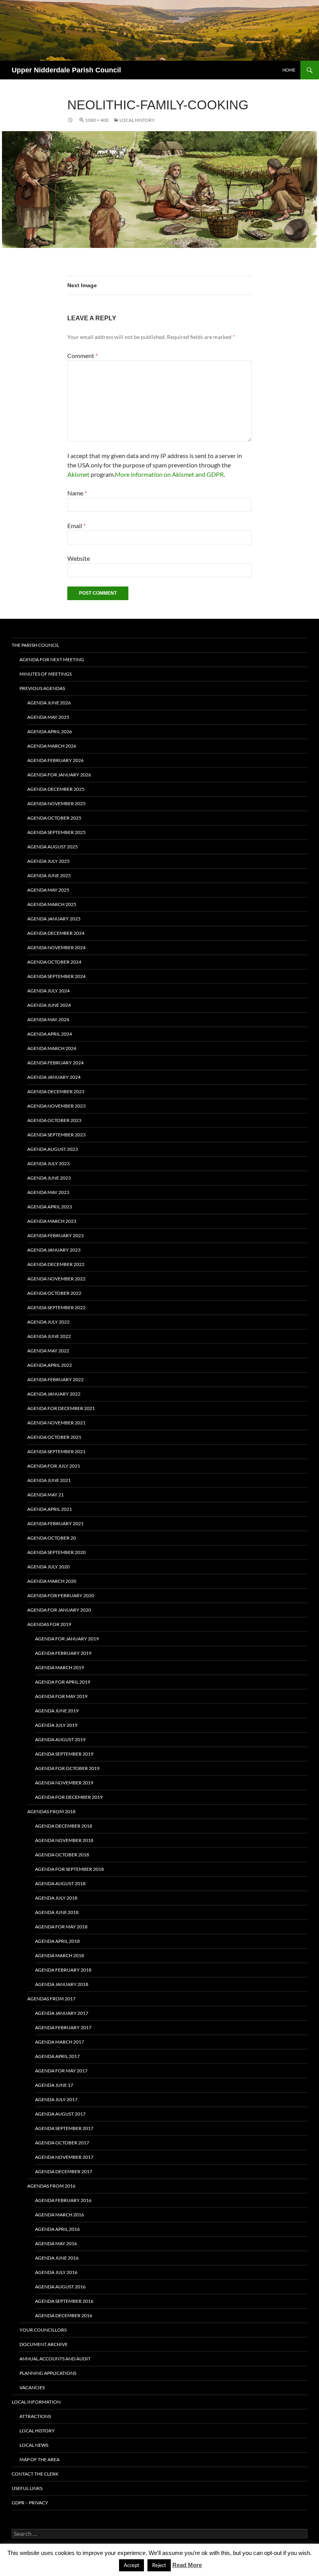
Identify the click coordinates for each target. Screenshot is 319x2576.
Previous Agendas (42, 688)
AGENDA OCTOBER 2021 (54, 1437)
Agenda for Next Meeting (52, 659)
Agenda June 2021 (49, 1480)
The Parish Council (35, 645)
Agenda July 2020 (48, 1567)
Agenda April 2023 (50, 1207)
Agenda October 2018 (62, 1855)
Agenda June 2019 (57, 1711)
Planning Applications (48, 2373)
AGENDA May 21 (46, 1495)
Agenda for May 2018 (61, 1927)
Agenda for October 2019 (67, 1768)
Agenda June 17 (54, 2085)
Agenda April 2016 (57, 2229)
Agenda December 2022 (56, 1264)
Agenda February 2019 (63, 1653)
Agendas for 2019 (49, 1624)
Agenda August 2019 (60, 1739)
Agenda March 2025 (52, 904)
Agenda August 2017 (60, 2114)
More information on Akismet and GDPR (169, 474)
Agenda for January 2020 (59, 1610)
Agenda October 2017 (62, 2143)
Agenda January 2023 (54, 1250)
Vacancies (32, 2387)
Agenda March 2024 (52, 1048)
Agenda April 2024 (50, 1034)
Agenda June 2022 (49, 1336)
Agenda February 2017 (63, 2027)
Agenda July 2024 (48, 991)
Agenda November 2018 (64, 1840)
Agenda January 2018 (62, 1984)
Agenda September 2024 (56, 976)
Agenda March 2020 (52, 1581)
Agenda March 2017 (60, 2042)
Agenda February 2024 (55, 1063)
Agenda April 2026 (50, 731)
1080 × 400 (97, 120)
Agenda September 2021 (56, 1451)
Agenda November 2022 (56, 1279)
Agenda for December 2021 (61, 1408)
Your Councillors (43, 2330)
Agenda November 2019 (64, 1783)
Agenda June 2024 (49, 1005)
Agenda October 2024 (54, 962)
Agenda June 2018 (57, 1912)
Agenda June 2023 (49, 1178)
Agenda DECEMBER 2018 (64, 1826)
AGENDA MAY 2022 (48, 1351)
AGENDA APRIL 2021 (50, 1509)
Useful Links (27, 2488)
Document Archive (44, 2344)
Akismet (78, 474)
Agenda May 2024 (48, 1019)
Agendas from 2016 (51, 2186)
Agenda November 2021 (56, 1423)
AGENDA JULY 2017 (56, 2099)
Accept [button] (131, 2565)
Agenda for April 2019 (63, 1682)
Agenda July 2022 (48, 1322)
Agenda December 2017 (64, 2171)
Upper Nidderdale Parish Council (66, 70)
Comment (82, 356)
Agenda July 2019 (56, 1725)
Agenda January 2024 (54, 1077)
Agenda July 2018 (56, 1898)
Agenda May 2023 (48, 1192)
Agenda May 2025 (48, 717)
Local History (137, 120)
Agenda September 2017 (64, 2128)
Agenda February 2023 (55, 1235)
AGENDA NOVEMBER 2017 (64, 2157)
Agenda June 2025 (49, 875)
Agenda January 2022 (54, 1394)
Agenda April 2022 (50, 1365)
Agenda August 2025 (53, 847)
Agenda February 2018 (63, 1970)
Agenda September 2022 (56, 1307)
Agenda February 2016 (63, 2200)
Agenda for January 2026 (59, 775)
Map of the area (39, 2459)
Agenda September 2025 (56, 832)
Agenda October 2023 (54, 1120)
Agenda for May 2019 (61, 1696)
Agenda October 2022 (54, 1293)
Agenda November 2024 (56, 947)
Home (289, 70)
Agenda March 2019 (60, 1667)
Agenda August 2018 (60, 1883)
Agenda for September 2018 (69, 1869)
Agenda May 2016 (56, 2243)
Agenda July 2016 (56, 2272)
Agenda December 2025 (56, 789)
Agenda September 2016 (64, 2301)
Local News (34, 2445)
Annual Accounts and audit (55, 2359)
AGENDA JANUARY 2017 (62, 2013)
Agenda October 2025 (54, 818)
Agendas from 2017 (51, 1999)
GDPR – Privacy (30, 2503)
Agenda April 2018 (57, 1941)
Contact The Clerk (35, 2474)
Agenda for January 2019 (67, 1639)
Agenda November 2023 (56, 1106)
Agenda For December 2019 (69, 1797)
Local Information (36, 2402)
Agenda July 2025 (48, 861)
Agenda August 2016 (60, 2287)
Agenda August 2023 (53, 1149)
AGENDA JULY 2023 (48, 1163)
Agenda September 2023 (56, 1135)
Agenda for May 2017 (61, 2071)
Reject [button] (159, 2565)
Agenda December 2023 (56, 1091)
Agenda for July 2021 (54, 1466)
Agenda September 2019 (64, 1754)
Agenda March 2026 (52, 746)
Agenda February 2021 (55, 1523)
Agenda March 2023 (52, 1221)
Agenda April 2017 (57, 2056)
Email (76, 526)
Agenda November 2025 (56, 803)
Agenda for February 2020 (61, 1595)
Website (79, 558)
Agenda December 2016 (64, 2315)
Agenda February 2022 (55, 1379)
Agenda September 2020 (56, 1552)
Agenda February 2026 (55, 760)
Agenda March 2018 (60, 1955)
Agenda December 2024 (56, 933)
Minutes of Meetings (46, 674)
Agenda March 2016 (60, 2215)
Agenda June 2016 (57, 2258)
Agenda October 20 (52, 1538)
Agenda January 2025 (54, 919)
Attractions (35, 2416)
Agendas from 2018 (51, 1811)
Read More (187, 2565)
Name (77, 493)
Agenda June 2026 (49, 703)
